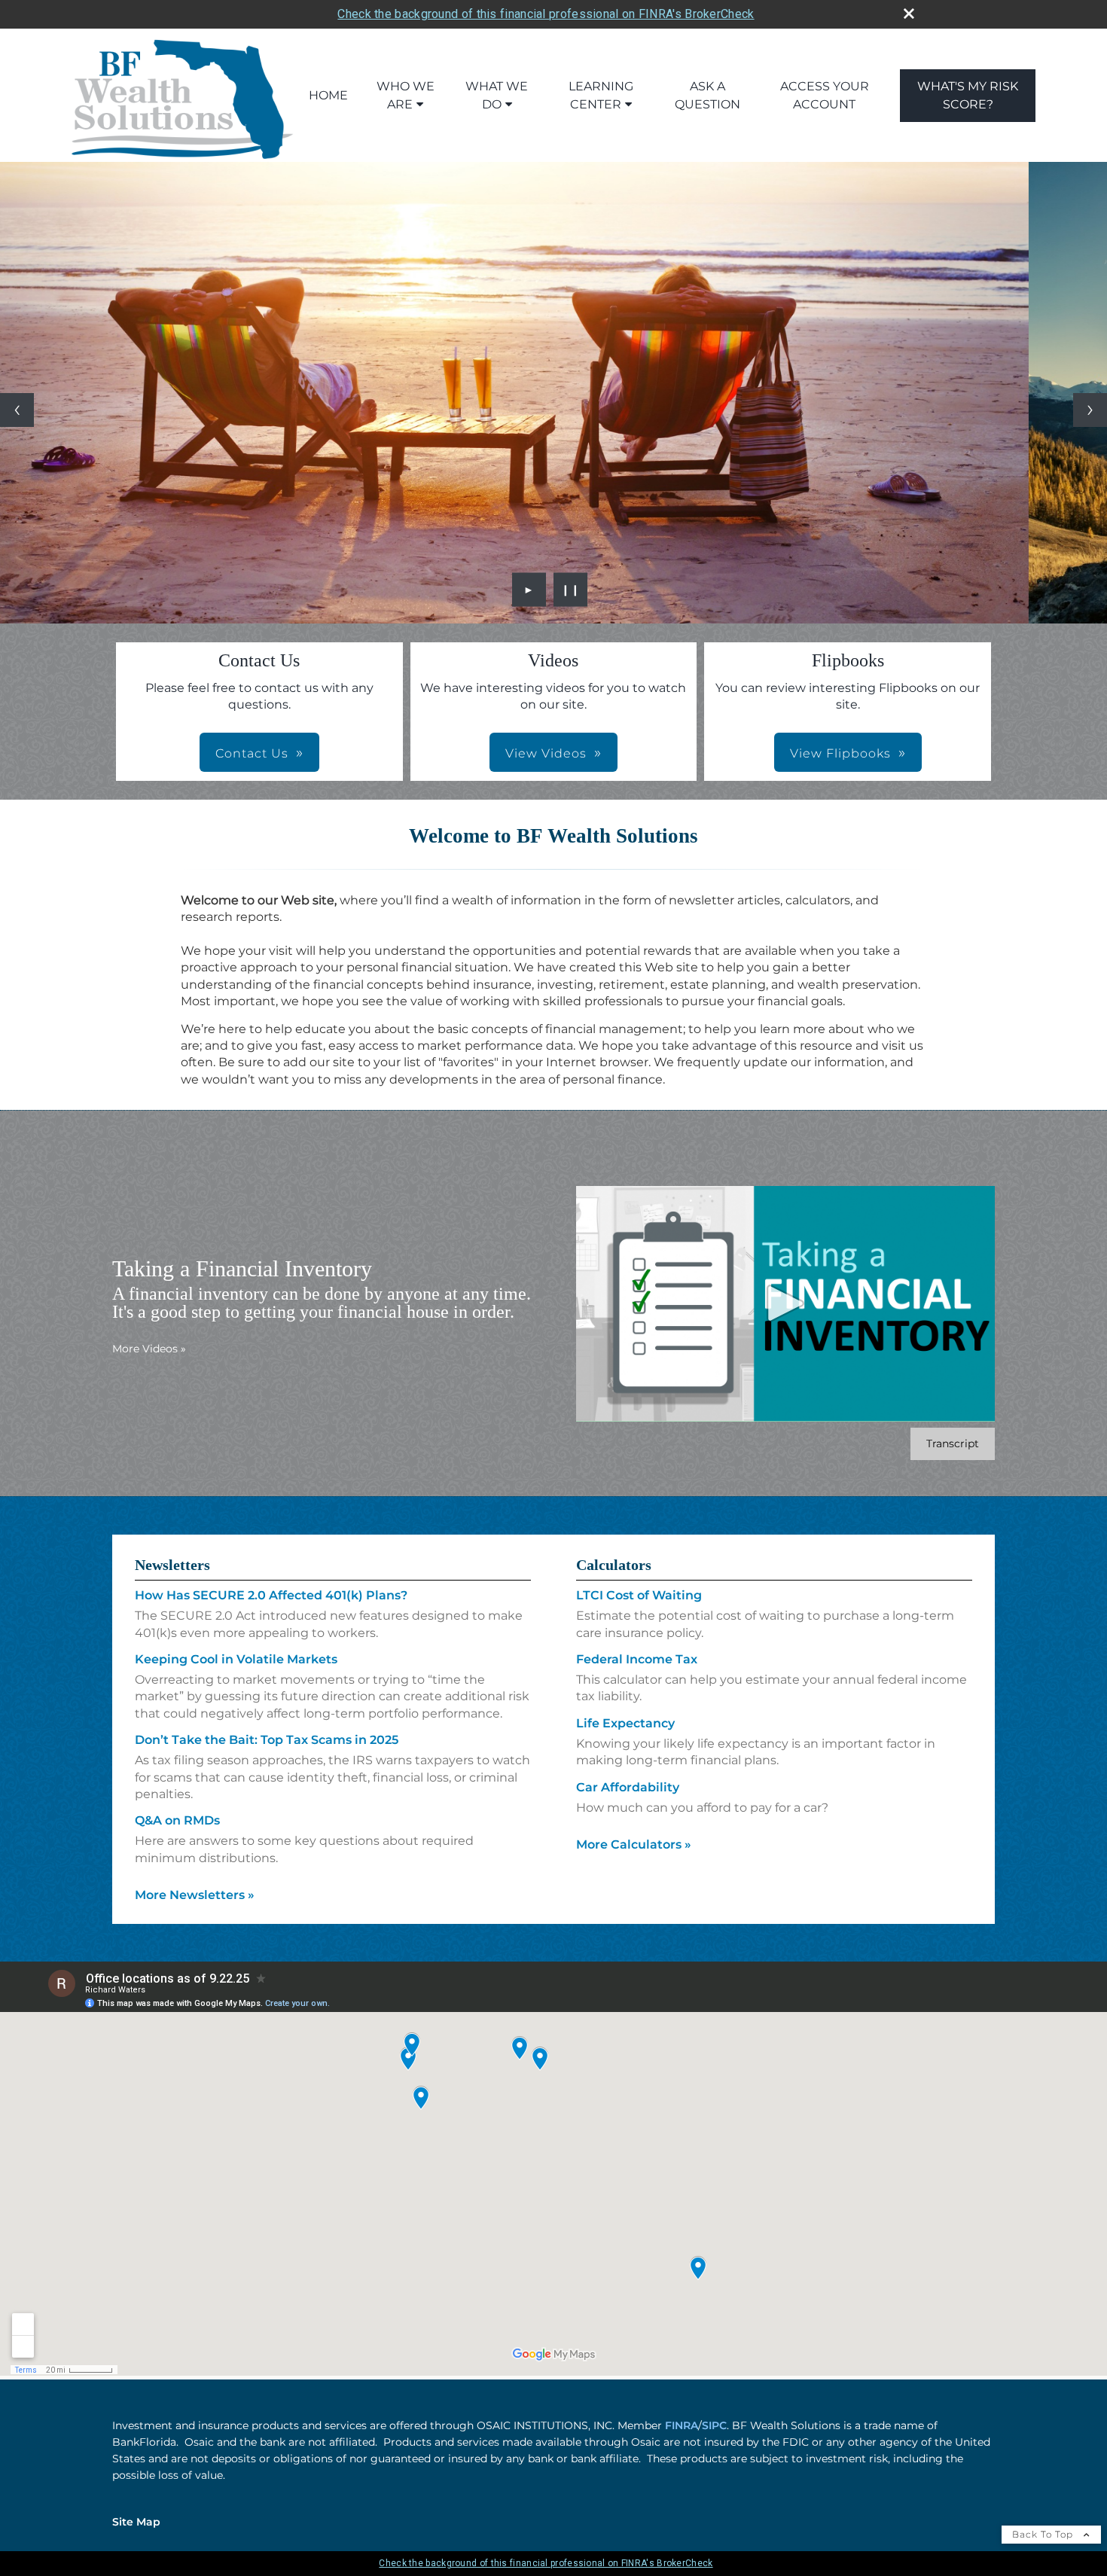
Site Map (136, 2522)
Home (328, 95)
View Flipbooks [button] (840, 753)
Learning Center (601, 95)
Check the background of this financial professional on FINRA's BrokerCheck (546, 14)
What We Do (497, 95)
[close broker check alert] (909, 14)
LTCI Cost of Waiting (639, 1595)
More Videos (149, 1349)
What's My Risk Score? (968, 95)
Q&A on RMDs (177, 1820)
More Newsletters (195, 1895)
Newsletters (172, 1565)
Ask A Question (708, 95)
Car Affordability (628, 1787)
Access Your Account (825, 95)
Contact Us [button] (252, 753)
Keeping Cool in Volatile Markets (236, 1659)
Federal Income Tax (637, 1659)
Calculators (614, 1565)
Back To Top (1044, 2534)
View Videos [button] (546, 753)
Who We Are (406, 95)
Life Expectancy (625, 1723)
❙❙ (571, 590)
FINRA (682, 2425)
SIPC (714, 2425)
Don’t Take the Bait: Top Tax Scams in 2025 (267, 1740)
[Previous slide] (17, 410)
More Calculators (634, 1844)
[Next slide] (1090, 410)
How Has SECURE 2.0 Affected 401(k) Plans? (271, 1595)
